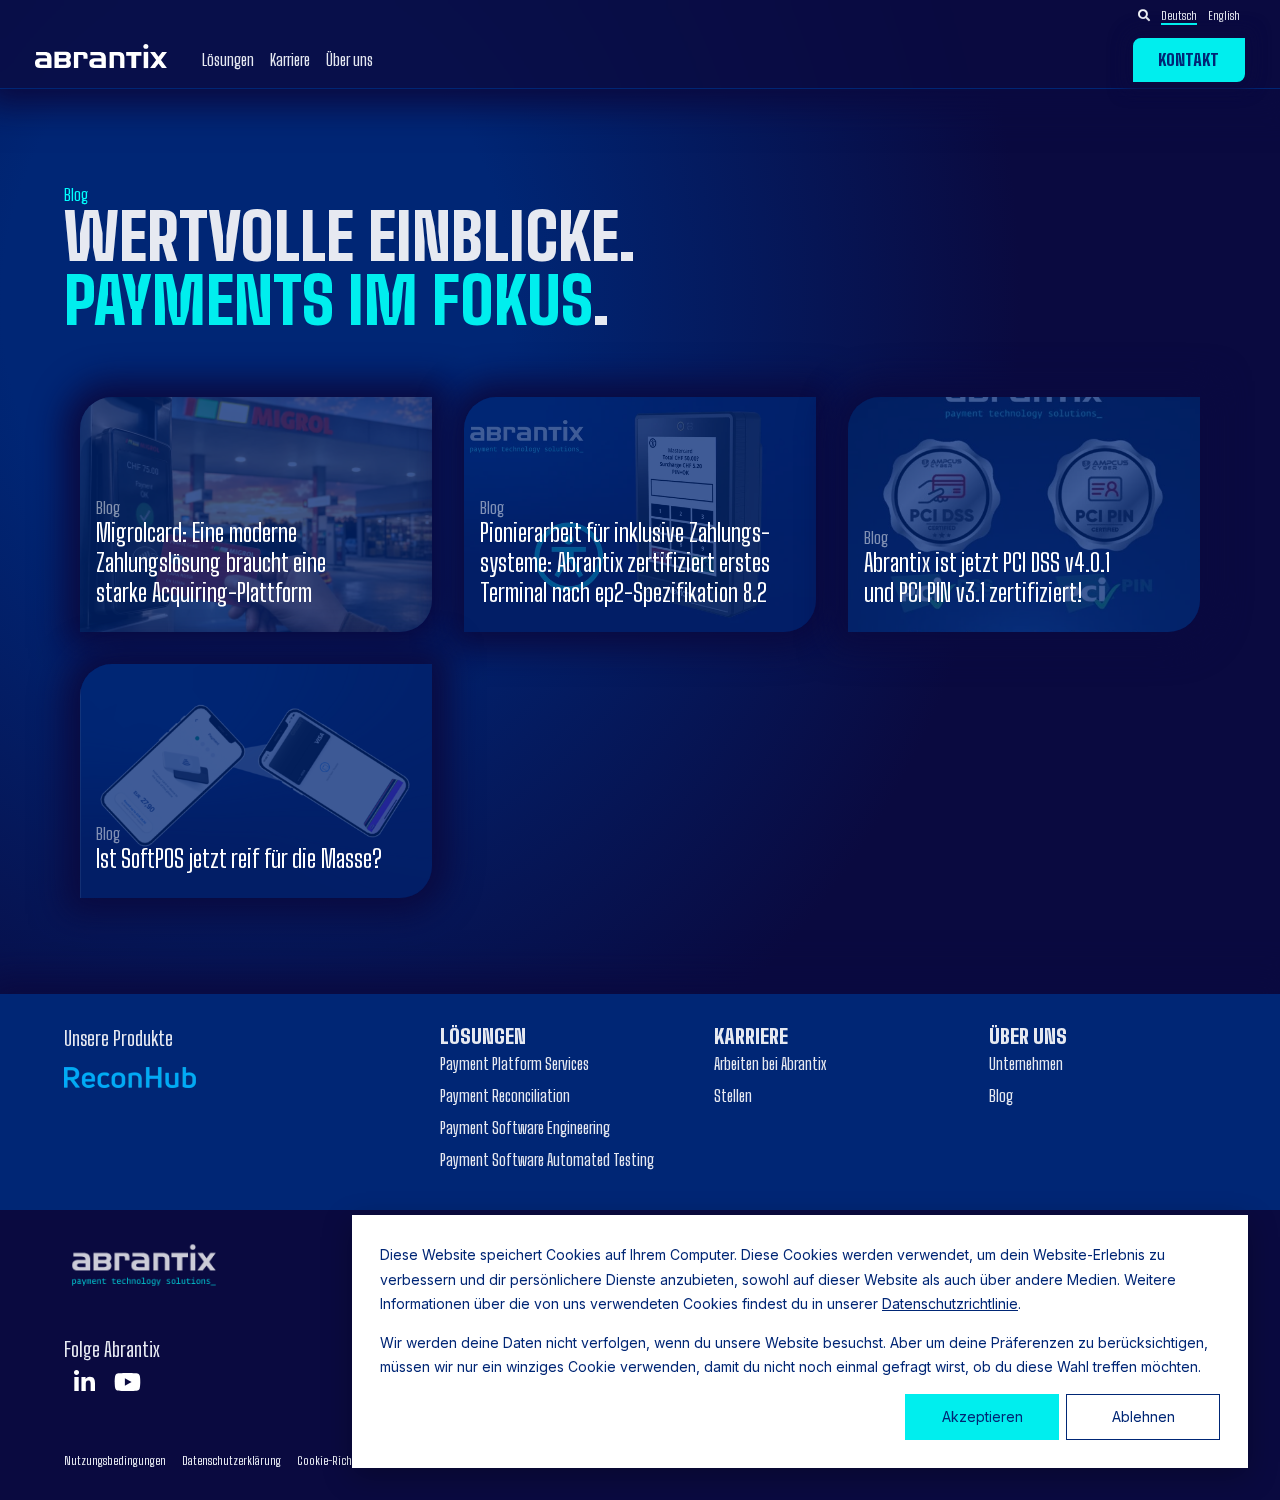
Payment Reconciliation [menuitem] (505, 1095)
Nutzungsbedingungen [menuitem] (115, 1460)
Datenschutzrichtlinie (950, 1303)
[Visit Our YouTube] (127, 1382)
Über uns (349, 60)
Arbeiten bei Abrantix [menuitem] (770, 1063)
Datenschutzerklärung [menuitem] (231, 1460)
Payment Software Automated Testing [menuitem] (547, 1159)
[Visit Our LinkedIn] (84, 1382)
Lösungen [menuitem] (483, 1036)
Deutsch (1179, 15)
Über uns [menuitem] (1028, 1036)
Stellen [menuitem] (733, 1095)
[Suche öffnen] (1144, 16)
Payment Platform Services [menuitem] (514, 1063)
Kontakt (1188, 59)
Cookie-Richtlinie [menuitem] (336, 1460)
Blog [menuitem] (1001, 1095)
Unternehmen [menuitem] (1026, 1063)
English (1224, 15)
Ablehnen (1143, 1416)
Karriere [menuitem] (751, 1036)
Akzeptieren (982, 1416)
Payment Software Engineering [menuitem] (525, 1127)
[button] (1200, 15)
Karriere (290, 60)
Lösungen (228, 60)
